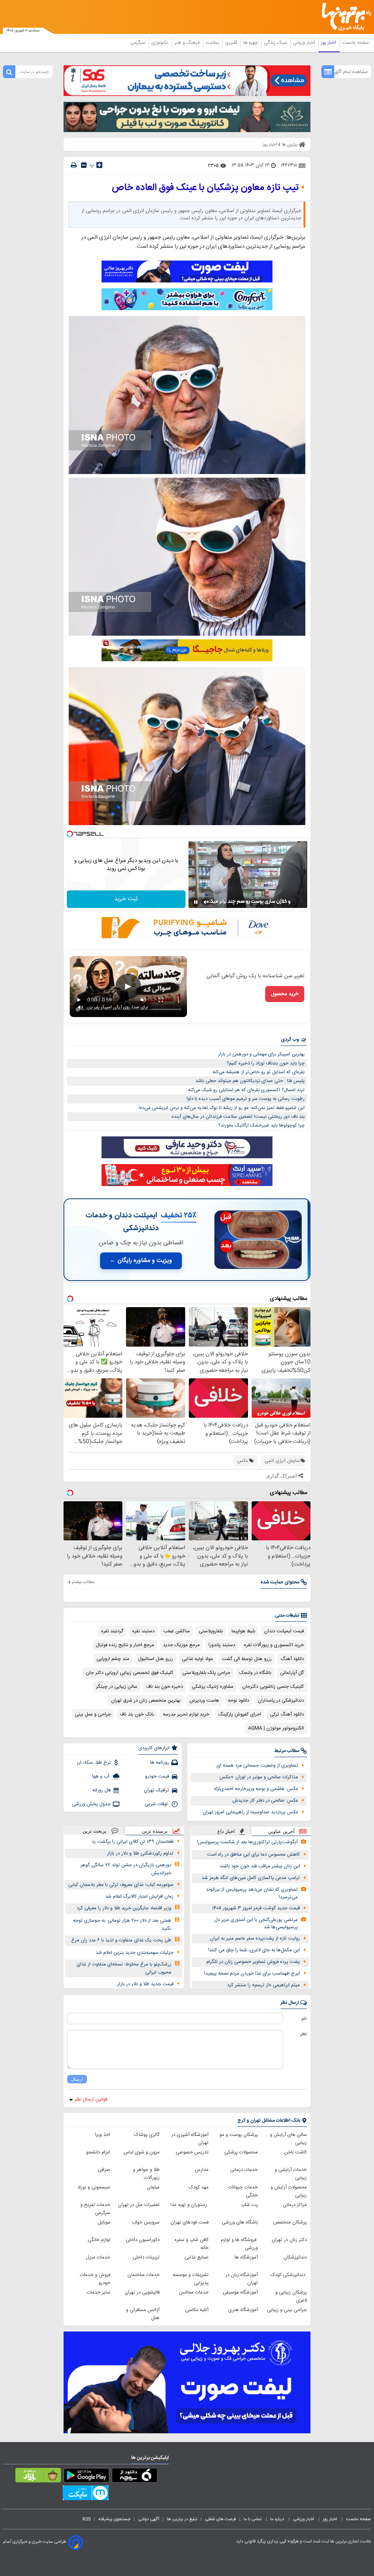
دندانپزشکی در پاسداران (281, 1701)
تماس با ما (253, 2519)
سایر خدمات (99, 2292)
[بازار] (38, 2477)
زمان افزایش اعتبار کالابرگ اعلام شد (139, 1897)
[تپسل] (70, 834)
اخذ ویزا (103, 2135)
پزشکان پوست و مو (239, 2135)
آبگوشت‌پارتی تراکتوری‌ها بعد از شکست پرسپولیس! (247, 1842)
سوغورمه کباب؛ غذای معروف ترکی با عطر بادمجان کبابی (121, 1885)
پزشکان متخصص (290, 2222)
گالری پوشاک (147, 2135)
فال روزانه (102, 1790)
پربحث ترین (94, 1831)
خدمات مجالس (194, 2292)
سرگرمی (138, 43)
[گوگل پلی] (86, 2477)
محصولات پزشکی (241, 2152)
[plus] (99, 165)
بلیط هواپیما (243, 1631)
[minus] (84, 165)
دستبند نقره (143, 1631)
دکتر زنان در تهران (289, 2240)
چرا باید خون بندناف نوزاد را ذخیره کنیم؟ (266, 1063)
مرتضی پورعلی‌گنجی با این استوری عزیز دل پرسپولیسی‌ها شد (256, 1924)
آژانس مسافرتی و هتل (143, 2314)
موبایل (104, 2222)
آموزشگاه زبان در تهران (242, 2279)
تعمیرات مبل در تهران (139, 2205)
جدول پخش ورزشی (91, 1804)
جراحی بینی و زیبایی (287, 2310)
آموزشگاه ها (246, 2257)
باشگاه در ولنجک (255, 1673)
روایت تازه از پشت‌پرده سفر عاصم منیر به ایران (255, 1938)
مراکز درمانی (295, 2205)
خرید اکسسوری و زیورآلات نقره (274, 1645)
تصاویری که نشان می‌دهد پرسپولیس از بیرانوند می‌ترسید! (252, 1893)
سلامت (213, 43)
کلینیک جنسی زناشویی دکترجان (273, 1687)
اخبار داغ (226, 1831)
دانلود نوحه (238, 1701)
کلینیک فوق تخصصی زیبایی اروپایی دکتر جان (130, 1673)
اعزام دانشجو (98, 2152)
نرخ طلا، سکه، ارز (94, 1763)
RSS (87, 2519)
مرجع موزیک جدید (181, 1645)
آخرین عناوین (281, 1831)
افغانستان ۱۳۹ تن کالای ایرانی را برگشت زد (133, 1842)
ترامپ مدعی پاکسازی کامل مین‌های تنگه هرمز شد (251, 1878)
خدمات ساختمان (144, 2275)
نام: (304, 2019)
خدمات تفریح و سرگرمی (95, 2209)
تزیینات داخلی (146, 2257)
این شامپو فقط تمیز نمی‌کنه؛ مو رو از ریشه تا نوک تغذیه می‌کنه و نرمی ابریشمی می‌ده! (222, 1108)
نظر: (303, 2034)
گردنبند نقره (112, 1631)
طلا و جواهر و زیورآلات (146, 2174)
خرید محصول (285, 994)
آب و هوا (101, 1776)
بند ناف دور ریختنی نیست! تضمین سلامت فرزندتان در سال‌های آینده (238, 1117)
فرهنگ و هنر (188, 43)
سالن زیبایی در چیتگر (117, 1687)
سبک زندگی (276, 43)
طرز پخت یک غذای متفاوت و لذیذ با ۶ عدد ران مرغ (121, 1940)
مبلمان (153, 2187)
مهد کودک (199, 2187)
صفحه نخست (356, 43)
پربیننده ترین (155, 1831)
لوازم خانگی (99, 2240)
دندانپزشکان (295, 2257)
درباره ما (278, 2519)
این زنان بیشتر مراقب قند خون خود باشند (260, 1866)
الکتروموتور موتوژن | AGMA (276, 1728)
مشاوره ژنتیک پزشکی (213, 1687)
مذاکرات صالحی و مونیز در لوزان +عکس (259, 1777)
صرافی (104, 2170)
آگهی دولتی (149, 2519)
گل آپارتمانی (292, 1673)
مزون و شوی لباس (142, 2152)
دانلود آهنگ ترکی (287, 1714)
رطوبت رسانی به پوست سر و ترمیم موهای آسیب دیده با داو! (246, 1099)
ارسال (77, 2079)
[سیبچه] (135, 2477)
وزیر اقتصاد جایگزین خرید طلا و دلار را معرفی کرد (124, 1908)
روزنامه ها (160, 1763)
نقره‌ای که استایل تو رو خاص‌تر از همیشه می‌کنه (259, 1072)
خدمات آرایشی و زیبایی (291, 2174)
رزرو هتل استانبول (156, 1659)
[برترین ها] (349, 17)
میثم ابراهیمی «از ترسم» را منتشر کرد (264, 1985)
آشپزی (232, 43)
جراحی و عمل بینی (93, 1714)
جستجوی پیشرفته (114, 2519)
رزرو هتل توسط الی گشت (247, 1659)
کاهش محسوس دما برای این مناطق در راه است (253, 1855)
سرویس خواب (146, 2222)
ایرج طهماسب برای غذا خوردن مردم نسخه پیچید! (252, 1974)
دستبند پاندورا (222, 1645)
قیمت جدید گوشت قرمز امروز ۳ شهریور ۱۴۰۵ (256, 1908)
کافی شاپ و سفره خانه (192, 2244)
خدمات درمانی (244, 2170)
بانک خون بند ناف (137, 1714)
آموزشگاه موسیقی (240, 2292)
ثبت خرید (126, 899)
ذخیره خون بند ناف (165, 1687)
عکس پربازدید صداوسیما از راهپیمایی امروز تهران (250, 1812)
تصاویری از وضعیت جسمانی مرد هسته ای (257, 1766)
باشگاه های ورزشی (240, 2222)
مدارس (202, 2170)
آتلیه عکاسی (197, 2310)
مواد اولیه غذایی (197, 1659)
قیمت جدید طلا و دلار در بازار (145, 1984)
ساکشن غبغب (177, 1631)
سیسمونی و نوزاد (94, 2187)
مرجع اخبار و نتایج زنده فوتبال (125, 1645)
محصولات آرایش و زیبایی (289, 2191)
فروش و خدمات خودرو (95, 2279)
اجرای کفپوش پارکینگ (240, 1714)
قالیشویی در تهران (142, 2292)
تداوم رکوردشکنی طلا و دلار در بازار (140, 1853)
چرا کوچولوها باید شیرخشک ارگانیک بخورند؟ (262, 1125)
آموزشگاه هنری (243, 2310)
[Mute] (206, 902)
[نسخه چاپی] (74, 165)
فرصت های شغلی (220, 2519)
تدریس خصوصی (192, 2152)
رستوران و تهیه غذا (190, 2205)
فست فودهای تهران (190, 2222)
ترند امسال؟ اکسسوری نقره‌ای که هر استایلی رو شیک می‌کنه (246, 1090)
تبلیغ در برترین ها (182, 2519)
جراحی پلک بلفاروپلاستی (206, 1673)
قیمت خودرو (157, 1776)
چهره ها (251, 43)
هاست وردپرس (204, 1701)
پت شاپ (249, 2205)
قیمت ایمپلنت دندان (284, 1631)
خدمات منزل (98, 2257)
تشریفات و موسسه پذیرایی (191, 2279)
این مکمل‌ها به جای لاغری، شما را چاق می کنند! (254, 1950)
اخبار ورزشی (305, 43)
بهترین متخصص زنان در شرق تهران (146, 1701)
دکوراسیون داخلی (143, 2240)
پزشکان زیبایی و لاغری (291, 2296)
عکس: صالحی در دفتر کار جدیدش (265, 1801)
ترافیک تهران (157, 1790)
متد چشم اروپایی (113, 1659)
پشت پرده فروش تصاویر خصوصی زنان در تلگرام (253, 1962)
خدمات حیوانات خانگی (243, 2191)
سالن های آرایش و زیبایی (288, 2139)
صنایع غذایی (196, 2257)
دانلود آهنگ (292, 1659)
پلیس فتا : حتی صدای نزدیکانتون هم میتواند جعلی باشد (250, 1081)
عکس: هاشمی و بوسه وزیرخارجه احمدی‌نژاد (256, 1789)
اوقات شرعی (157, 1804)
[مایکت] (86, 2494)
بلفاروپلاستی (211, 1631)
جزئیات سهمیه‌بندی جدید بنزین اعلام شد (135, 1953)
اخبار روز (329, 43)
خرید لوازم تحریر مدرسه (186, 1714)
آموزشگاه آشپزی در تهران (190, 2139)
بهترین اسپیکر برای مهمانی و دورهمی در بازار (261, 1054)
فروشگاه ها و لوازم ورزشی (239, 2244)
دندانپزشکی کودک (289, 2275)
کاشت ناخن (295, 2152)
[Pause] (196, 902)
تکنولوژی (161, 43)
